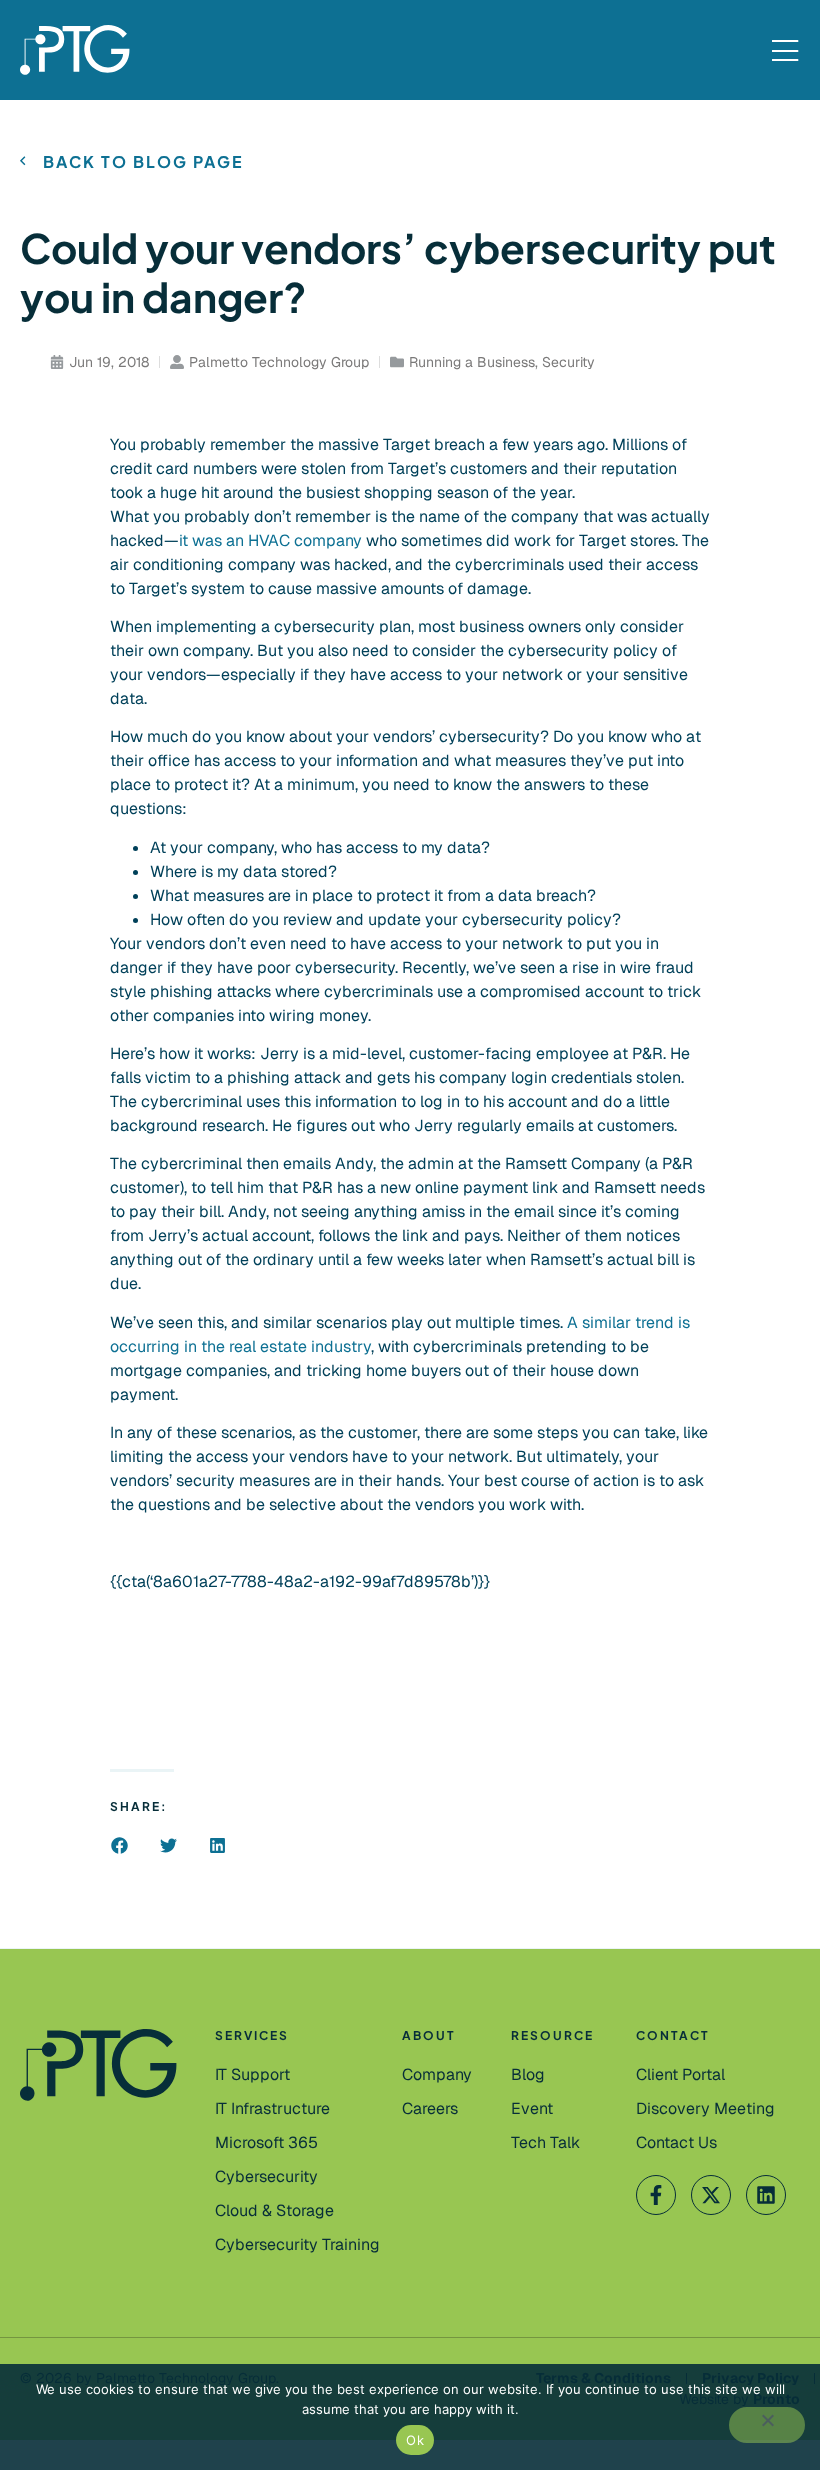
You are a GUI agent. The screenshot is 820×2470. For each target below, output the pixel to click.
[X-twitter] (711, 2195)
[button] (119, 1845)
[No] (767, 2425)
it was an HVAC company (270, 540)
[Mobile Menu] (785, 52)
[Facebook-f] (656, 2195)
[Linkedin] (766, 2195)
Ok (415, 2440)
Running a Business (472, 362)
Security (568, 362)
